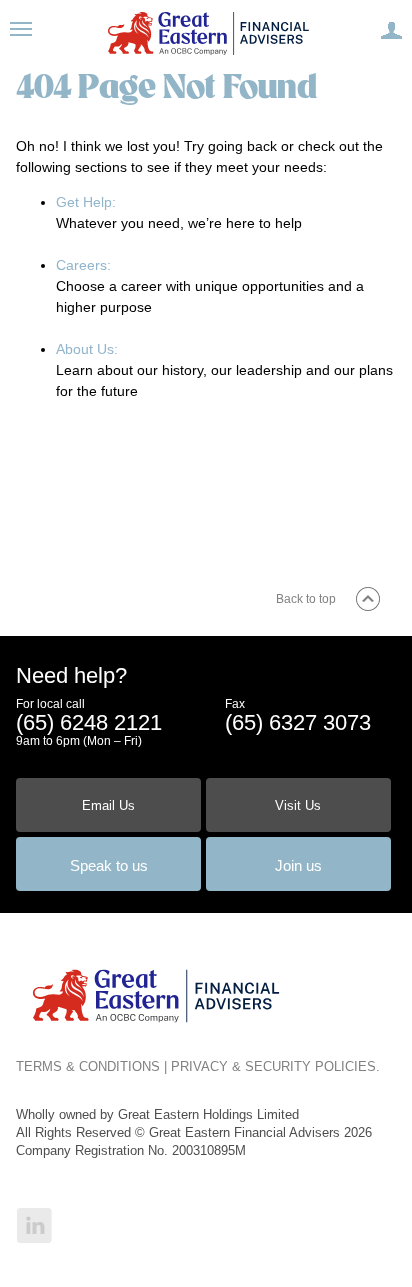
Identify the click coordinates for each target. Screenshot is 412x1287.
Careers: (83, 265)
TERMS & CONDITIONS (88, 1066)
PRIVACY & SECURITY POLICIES (273, 1066)
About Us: (87, 349)
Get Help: (86, 202)
